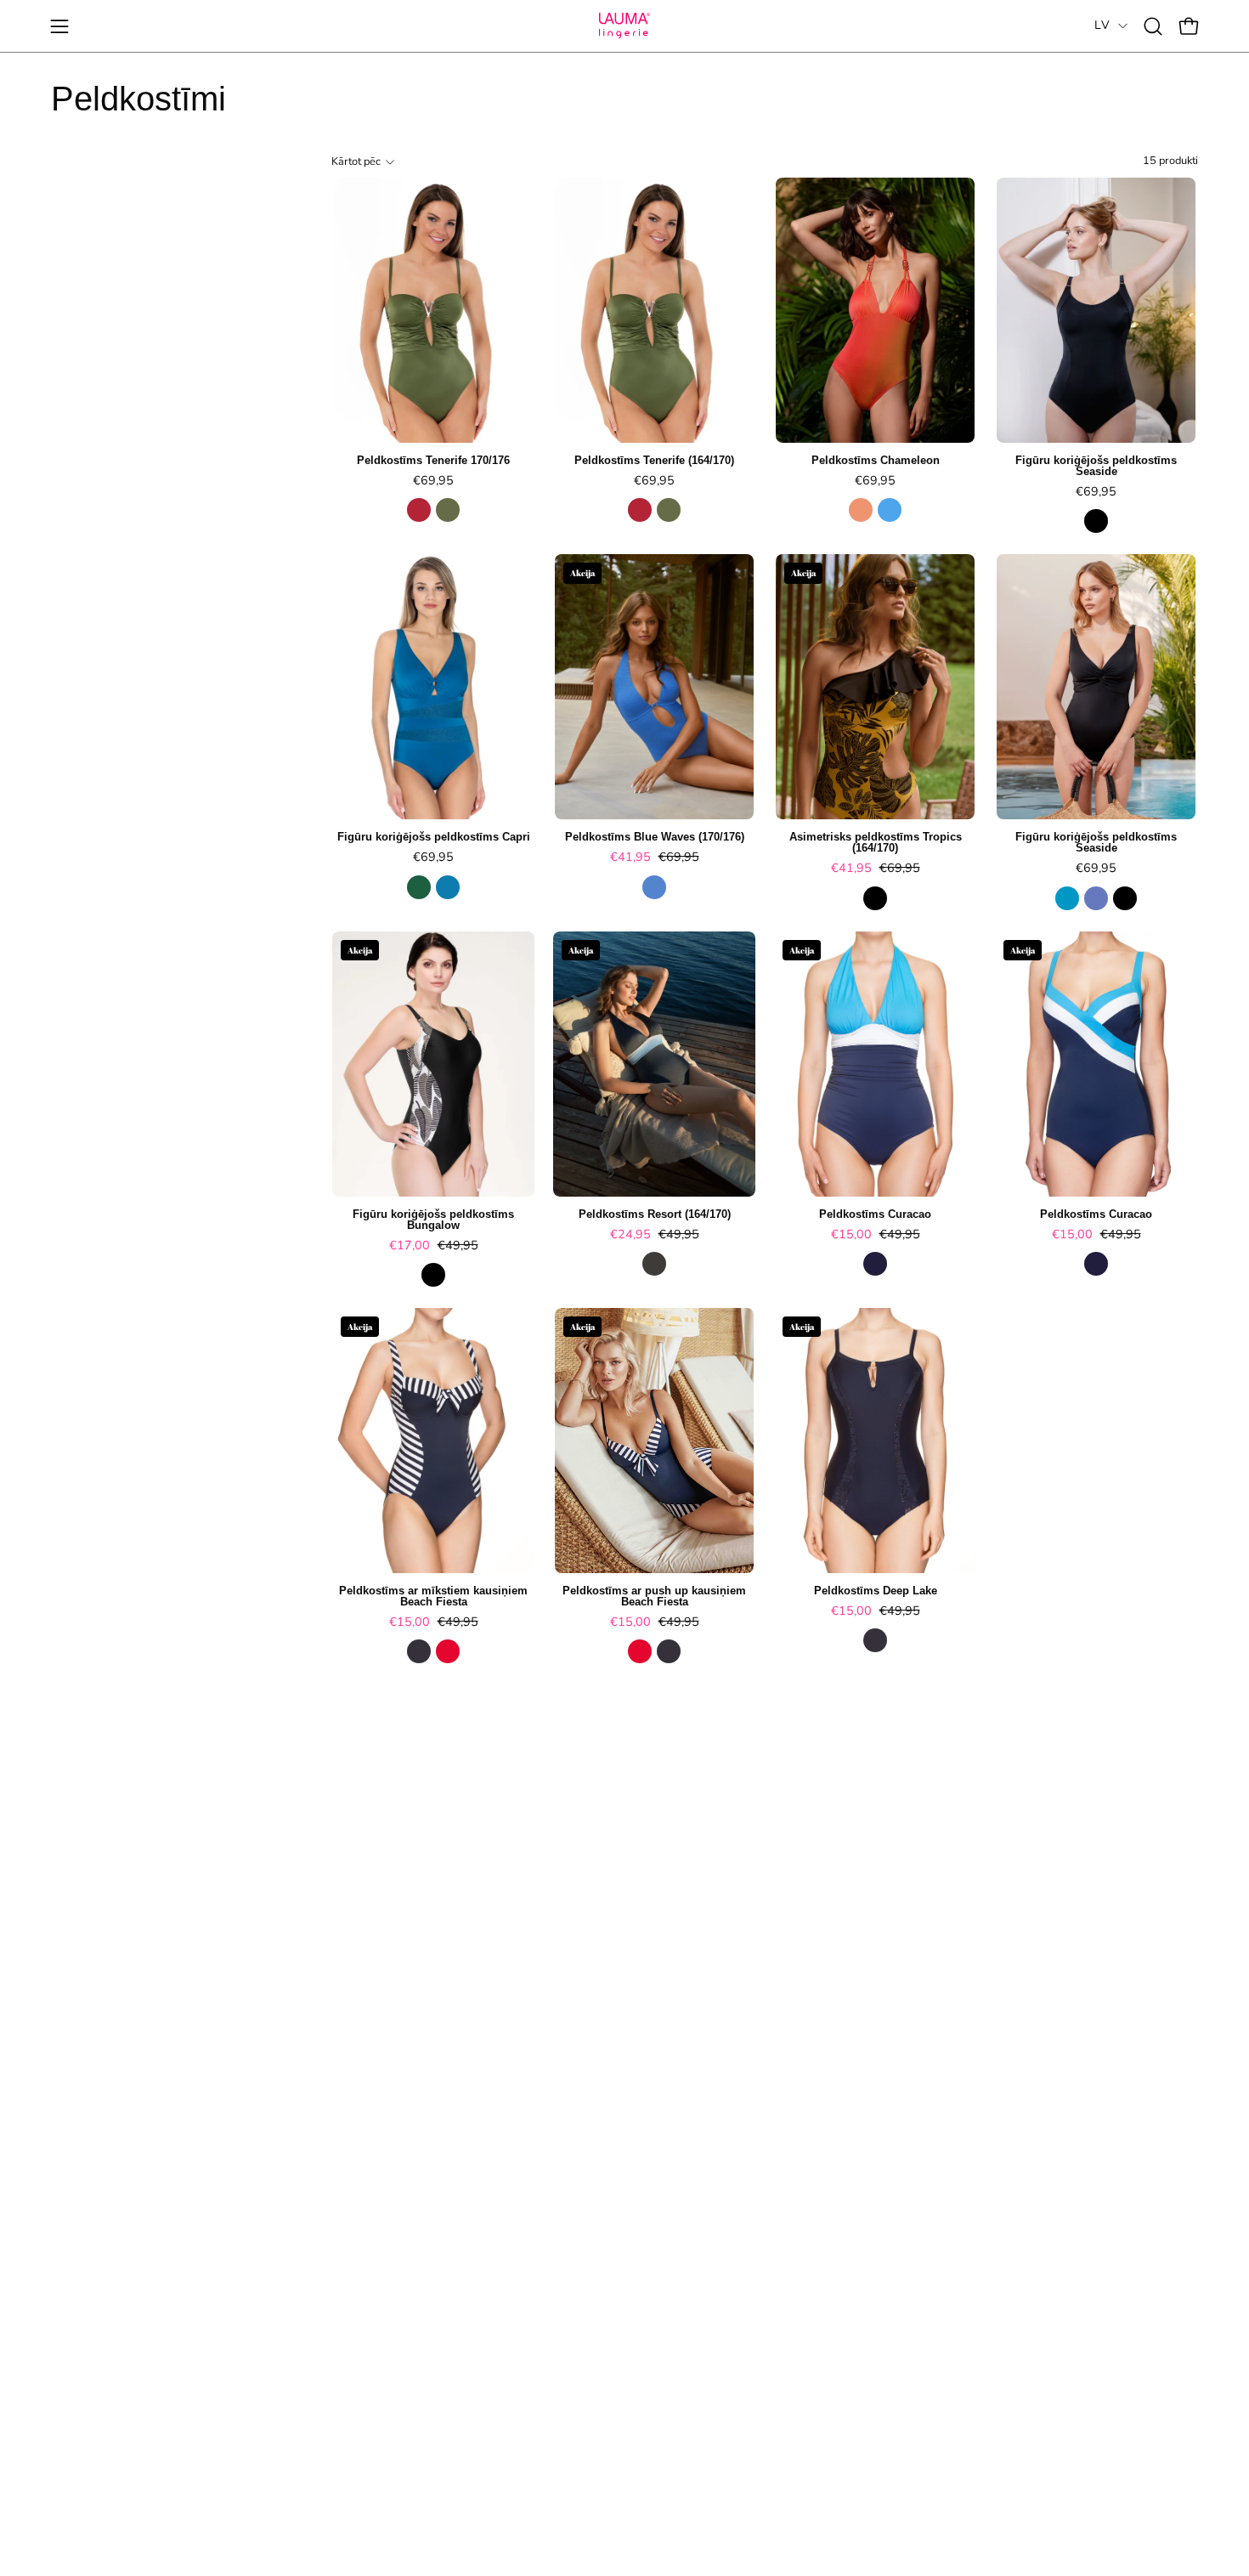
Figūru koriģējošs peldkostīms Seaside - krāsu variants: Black (1096, 521)
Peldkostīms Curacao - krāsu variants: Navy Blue (875, 1264)
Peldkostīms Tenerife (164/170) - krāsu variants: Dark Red (640, 510)
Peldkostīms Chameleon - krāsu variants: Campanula (890, 510)
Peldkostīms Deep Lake (876, 1591)
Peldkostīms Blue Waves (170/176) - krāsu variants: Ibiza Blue (654, 887)
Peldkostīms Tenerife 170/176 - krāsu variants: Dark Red (419, 510)
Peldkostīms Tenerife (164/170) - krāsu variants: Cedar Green (669, 510)
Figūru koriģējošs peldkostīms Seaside (1096, 467)
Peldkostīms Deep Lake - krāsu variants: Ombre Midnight (875, 1640)
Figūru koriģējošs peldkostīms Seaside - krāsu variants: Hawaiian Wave (1067, 898)
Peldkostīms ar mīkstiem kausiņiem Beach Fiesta (433, 1597)
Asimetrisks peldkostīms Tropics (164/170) (876, 843)
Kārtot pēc (356, 161)
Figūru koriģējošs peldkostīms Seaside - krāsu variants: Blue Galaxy (1096, 898)
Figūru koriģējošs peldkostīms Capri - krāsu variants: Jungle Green (419, 887)
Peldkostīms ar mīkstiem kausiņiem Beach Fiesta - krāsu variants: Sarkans (448, 1651)
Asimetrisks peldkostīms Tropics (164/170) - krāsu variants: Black (875, 898)
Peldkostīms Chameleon (876, 461)
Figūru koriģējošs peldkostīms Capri (434, 838)
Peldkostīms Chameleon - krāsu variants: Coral (861, 510)
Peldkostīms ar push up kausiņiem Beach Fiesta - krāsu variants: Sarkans (640, 1651)
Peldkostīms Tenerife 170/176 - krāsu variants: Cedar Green (448, 510)
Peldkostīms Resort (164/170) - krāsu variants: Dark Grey (654, 1264)
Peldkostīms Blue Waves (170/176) (655, 838)
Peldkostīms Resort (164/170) (655, 1215)
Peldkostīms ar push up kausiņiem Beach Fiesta (654, 1597)
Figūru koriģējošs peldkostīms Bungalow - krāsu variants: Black (433, 1275)
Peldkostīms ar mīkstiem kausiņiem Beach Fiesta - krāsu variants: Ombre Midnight (419, 1651)
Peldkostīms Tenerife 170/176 (433, 461)
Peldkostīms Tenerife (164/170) (654, 461)
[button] (1153, 26)
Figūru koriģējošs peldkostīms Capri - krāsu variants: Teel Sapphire (448, 887)
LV (1102, 25)
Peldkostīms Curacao (875, 1215)
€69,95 (433, 480)
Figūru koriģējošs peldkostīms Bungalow (433, 1220)
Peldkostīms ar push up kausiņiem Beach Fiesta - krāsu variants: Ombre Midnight (669, 1651)
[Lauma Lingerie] (624, 26)
